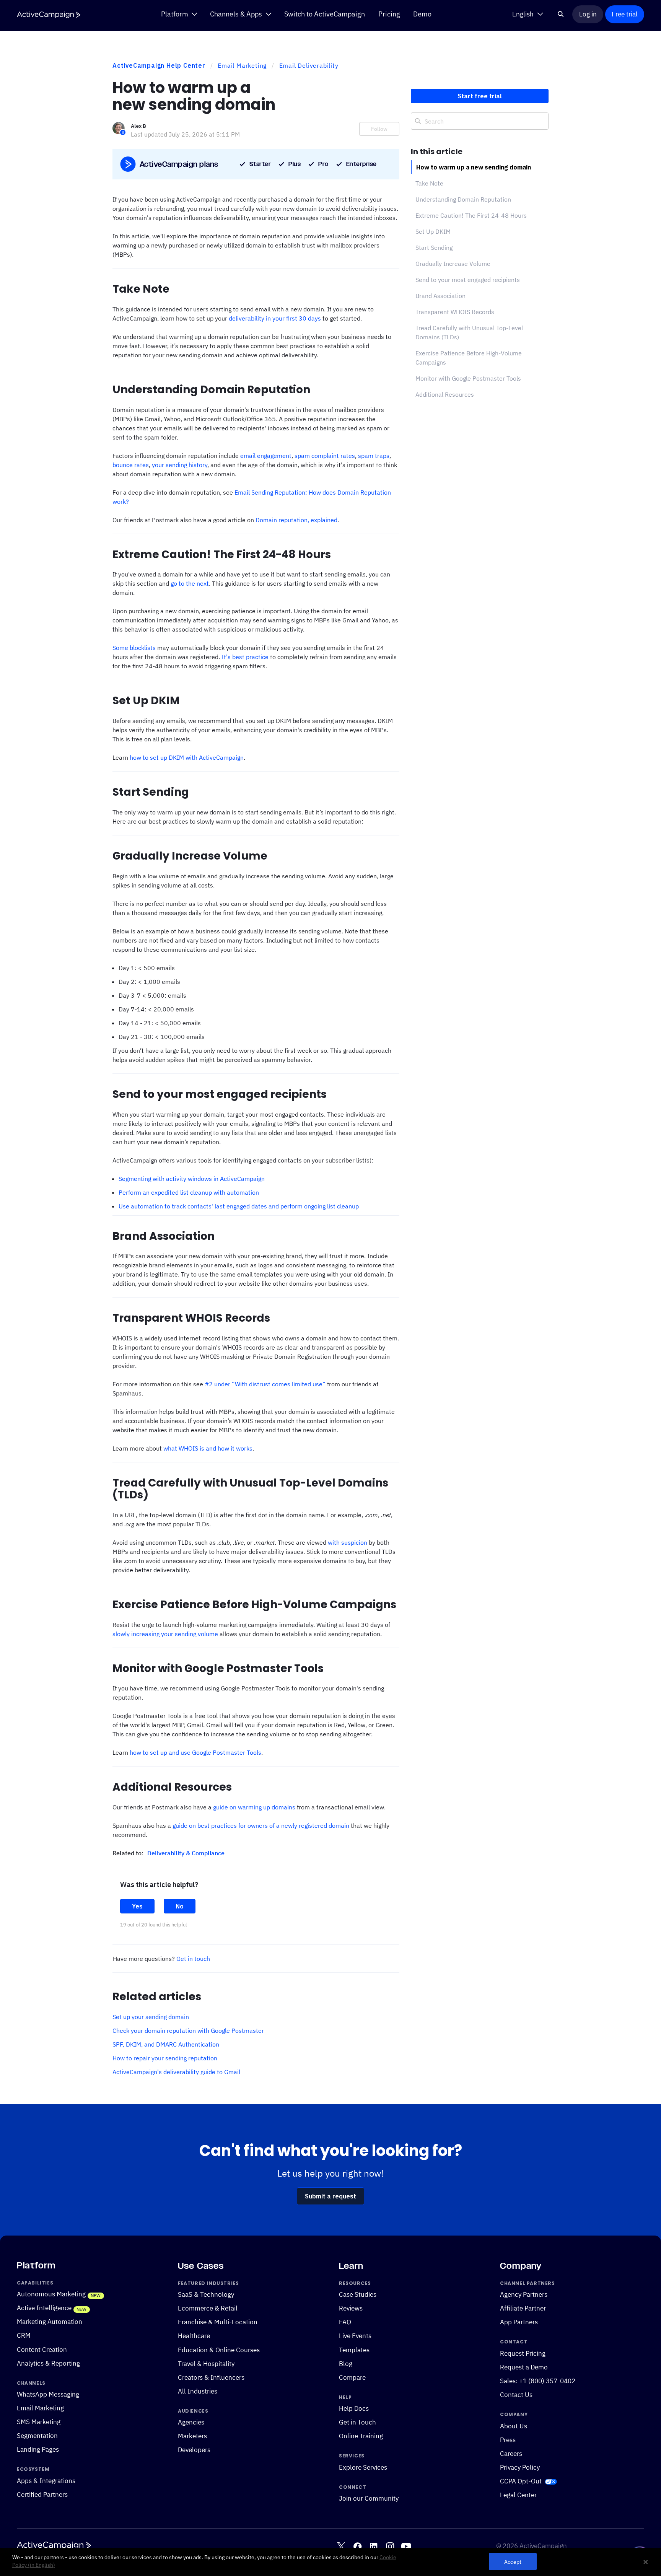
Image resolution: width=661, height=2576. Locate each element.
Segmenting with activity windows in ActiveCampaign (192, 1179)
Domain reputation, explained (296, 520)
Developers (194, 2450)
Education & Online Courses (219, 2350)
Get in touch (193, 1959)
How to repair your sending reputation (165, 2058)
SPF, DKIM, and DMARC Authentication (166, 2044)
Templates (354, 2350)
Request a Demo (524, 2367)
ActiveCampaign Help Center (159, 65)
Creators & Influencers (211, 2377)
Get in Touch (357, 2422)
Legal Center (518, 2495)
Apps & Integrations (46, 2481)
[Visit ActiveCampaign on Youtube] (406, 2546)
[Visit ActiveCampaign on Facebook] (357, 2546)
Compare (352, 2377)
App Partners (519, 2322)
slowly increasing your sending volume (165, 1634)
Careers (511, 2454)
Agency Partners (524, 2295)
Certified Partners (42, 2495)
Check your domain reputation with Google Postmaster (188, 2031)
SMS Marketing (39, 2422)
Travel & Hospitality (206, 2364)
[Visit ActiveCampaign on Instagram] (390, 2546)
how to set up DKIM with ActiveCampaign (187, 757)
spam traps (374, 456)
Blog (346, 2364)
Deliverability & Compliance (186, 1853)
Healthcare (194, 2336)
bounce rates (131, 465)
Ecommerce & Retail (208, 2309)
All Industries (198, 2391)
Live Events (355, 2336)
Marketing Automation (50, 2322)
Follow (379, 129)
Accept (513, 2562)
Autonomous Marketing (51, 2294)
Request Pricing (523, 2353)
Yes (137, 1906)
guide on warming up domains (254, 1807)
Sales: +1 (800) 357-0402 (538, 2381)
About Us (514, 2426)
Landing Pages (38, 2449)
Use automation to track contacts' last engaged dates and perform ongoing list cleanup (239, 1206)
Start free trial (480, 96)
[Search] (561, 14)
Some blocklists (134, 648)
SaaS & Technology (206, 2295)
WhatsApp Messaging (48, 2394)
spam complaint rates (325, 456)
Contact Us (516, 2395)
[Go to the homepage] (49, 15)
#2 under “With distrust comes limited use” (265, 1384)
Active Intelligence (44, 2308)
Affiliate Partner (523, 2309)
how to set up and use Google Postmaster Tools (195, 1752)
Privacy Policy (520, 2467)
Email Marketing (242, 65)
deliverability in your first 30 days (275, 318)
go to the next (190, 583)
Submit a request (330, 2196)
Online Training (361, 2436)
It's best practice (245, 657)
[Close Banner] (646, 2562)
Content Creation (42, 2350)
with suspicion (348, 1542)
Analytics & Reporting (48, 2363)
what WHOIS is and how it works (208, 1448)
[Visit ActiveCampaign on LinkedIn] (374, 2546)
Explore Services (363, 2467)
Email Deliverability (309, 65)
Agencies (191, 2422)
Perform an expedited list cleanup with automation (189, 1192)
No (180, 1906)
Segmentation (37, 2436)
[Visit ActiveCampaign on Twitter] (341, 2546)
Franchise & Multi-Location (218, 2322)
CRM (24, 2336)
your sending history (180, 465)
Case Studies (358, 2295)
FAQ (345, 2322)
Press (508, 2440)
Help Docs (354, 2408)
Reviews (351, 2309)
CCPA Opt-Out (521, 2481)
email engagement (266, 456)
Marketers (192, 2436)
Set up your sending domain (151, 2017)
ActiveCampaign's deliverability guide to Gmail (176, 2072)
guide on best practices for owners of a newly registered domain (261, 1825)
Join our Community (369, 2499)
